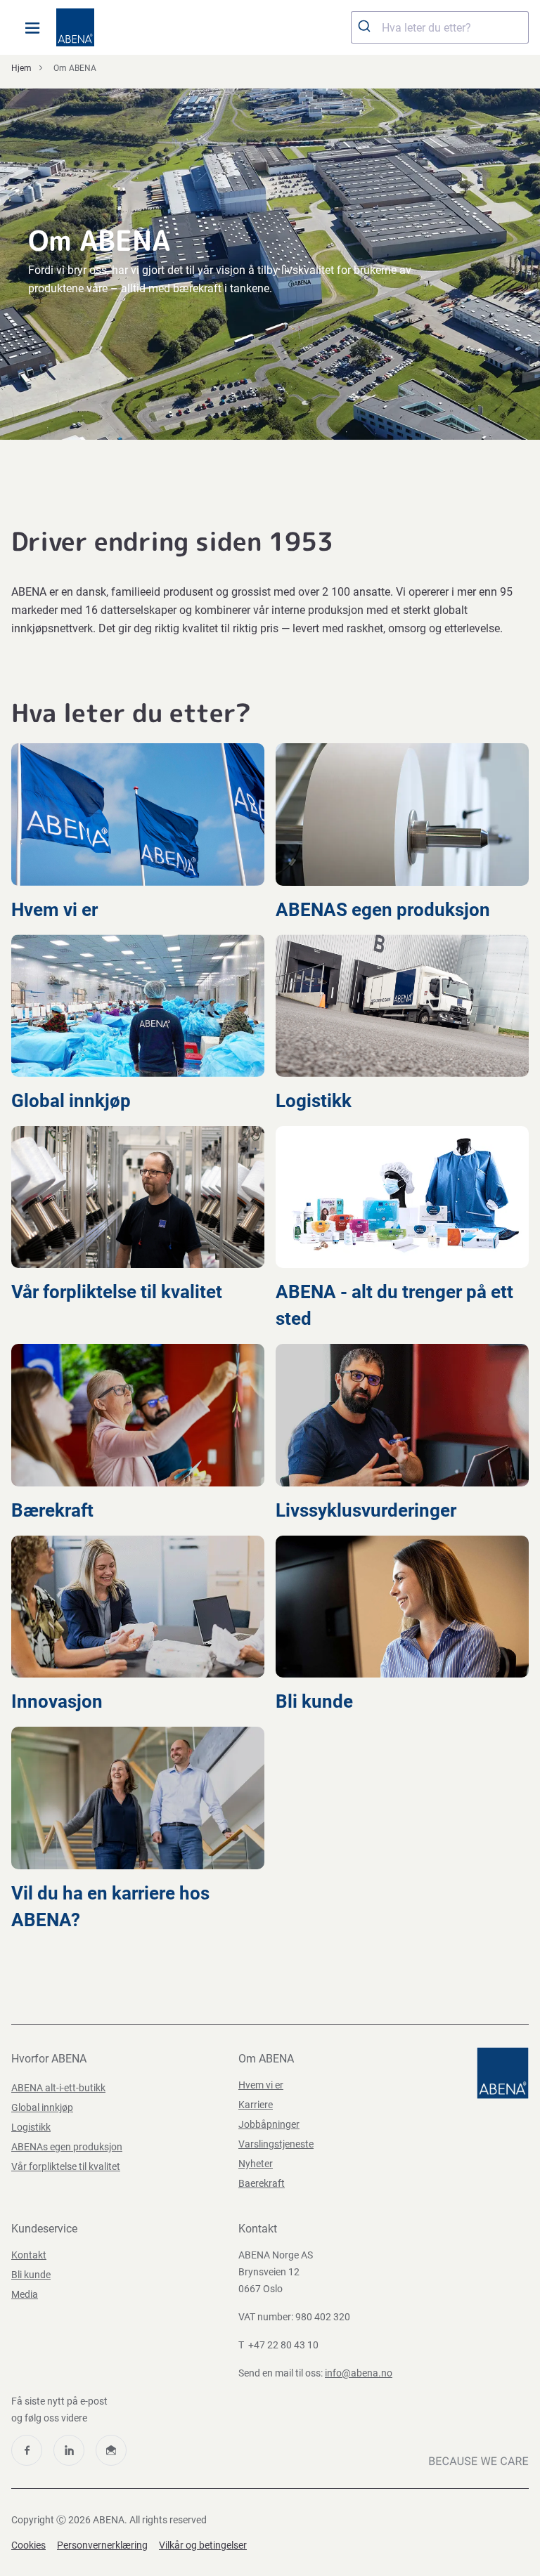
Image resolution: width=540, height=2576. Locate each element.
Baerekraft (262, 2183)
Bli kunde (316, 1701)
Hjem (21, 68)
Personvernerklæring (102, 2545)
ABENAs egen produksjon (67, 2147)
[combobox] (440, 27)
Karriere (256, 2105)
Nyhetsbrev (111, 2450)
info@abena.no (359, 2373)
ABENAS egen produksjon (385, 910)
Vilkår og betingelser (203, 2545)
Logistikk (316, 1101)
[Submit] (367, 27)
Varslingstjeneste (276, 2144)
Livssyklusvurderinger (368, 1510)
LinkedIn (69, 2450)
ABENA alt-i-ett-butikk (58, 2088)
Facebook (27, 2450)
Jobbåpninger (269, 2124)
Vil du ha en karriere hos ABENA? (110, 1907)
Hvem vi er (57, 910)
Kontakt (29, 2255)
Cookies (28, 2545)
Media (25, 2294)
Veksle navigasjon (32, 27)
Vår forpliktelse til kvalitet (119, 1292)
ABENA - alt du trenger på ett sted (394, 1305)
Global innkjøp (73, 1101)
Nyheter (256, 2164)
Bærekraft (54, 1510)
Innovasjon (59, 1701)
